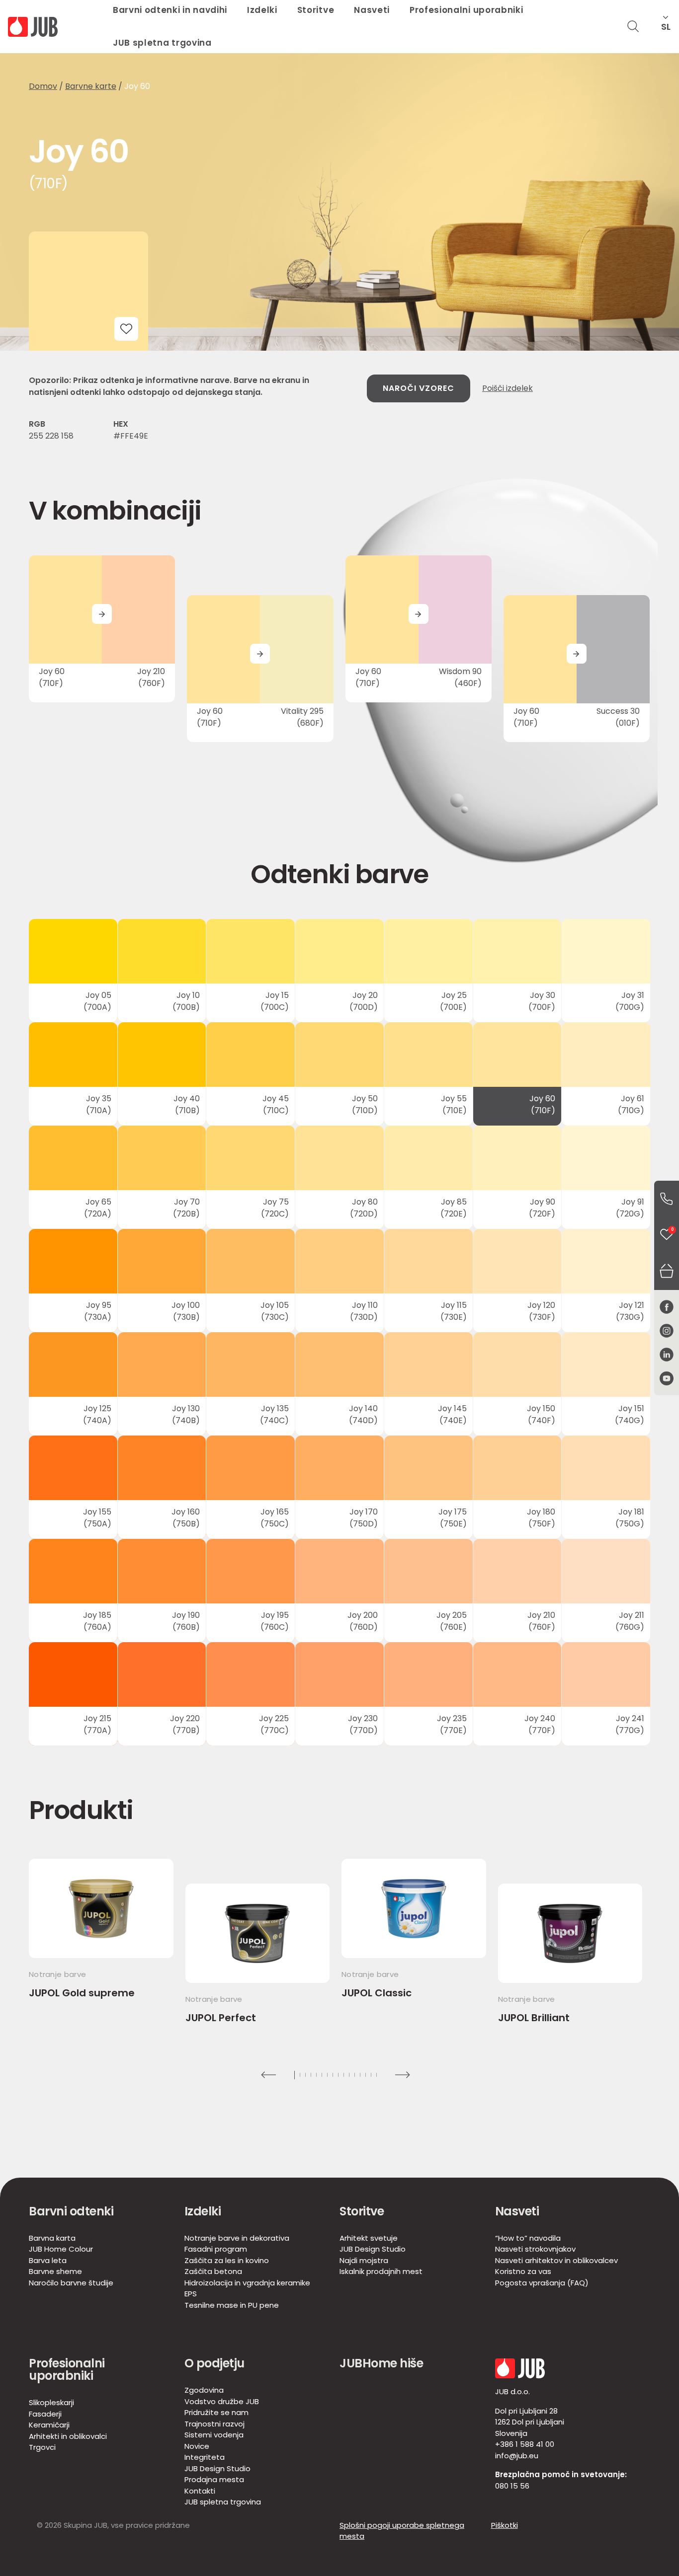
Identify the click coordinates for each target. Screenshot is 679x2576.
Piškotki (505, 2525)
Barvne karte (91, 86)
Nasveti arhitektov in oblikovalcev (556, 2260)
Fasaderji (45, 2414)
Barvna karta (52, 2238)
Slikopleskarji (51, 2402)
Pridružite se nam (216, 2412)
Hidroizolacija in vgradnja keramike (247, 2283)
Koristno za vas (523, 2271)
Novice (197, 2446)
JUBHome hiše (381, 2363)
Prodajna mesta (214, 2479)
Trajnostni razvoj (214, 2424)
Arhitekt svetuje (369, 2238)
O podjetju (214, 2363)
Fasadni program (216, 2249)
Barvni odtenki (71, 2211)
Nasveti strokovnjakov (535, 2249)
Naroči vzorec (419, 388)
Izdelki (203, 2211)
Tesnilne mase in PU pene (232, 2305)
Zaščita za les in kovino (227, 2260)
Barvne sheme (55, 2271)
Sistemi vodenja (214, 2435)
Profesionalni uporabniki (67, 2369)
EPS (191, 2294)
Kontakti (200, 2491)
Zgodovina (204, 2390)
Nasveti (517, 2211)
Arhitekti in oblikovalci (68, 2436)
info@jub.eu (517, 2456)
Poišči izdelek (508, 388)
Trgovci (42, 2447)
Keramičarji (49, 2425)
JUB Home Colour (61, 2249)
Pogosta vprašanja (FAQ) (542, 2283)
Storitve (362, 2211)
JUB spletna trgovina (162, 43)
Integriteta (205, 2457)
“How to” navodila (528, 2238)
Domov (43, 86)
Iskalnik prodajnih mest (381, 2271)
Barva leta (48, 2260)
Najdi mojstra (364, 2260)
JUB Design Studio (373, 2249)
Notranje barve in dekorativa (237, 2238)
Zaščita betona (213, 2271)
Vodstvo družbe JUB (222, 2401)
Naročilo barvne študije (71, 2283)
